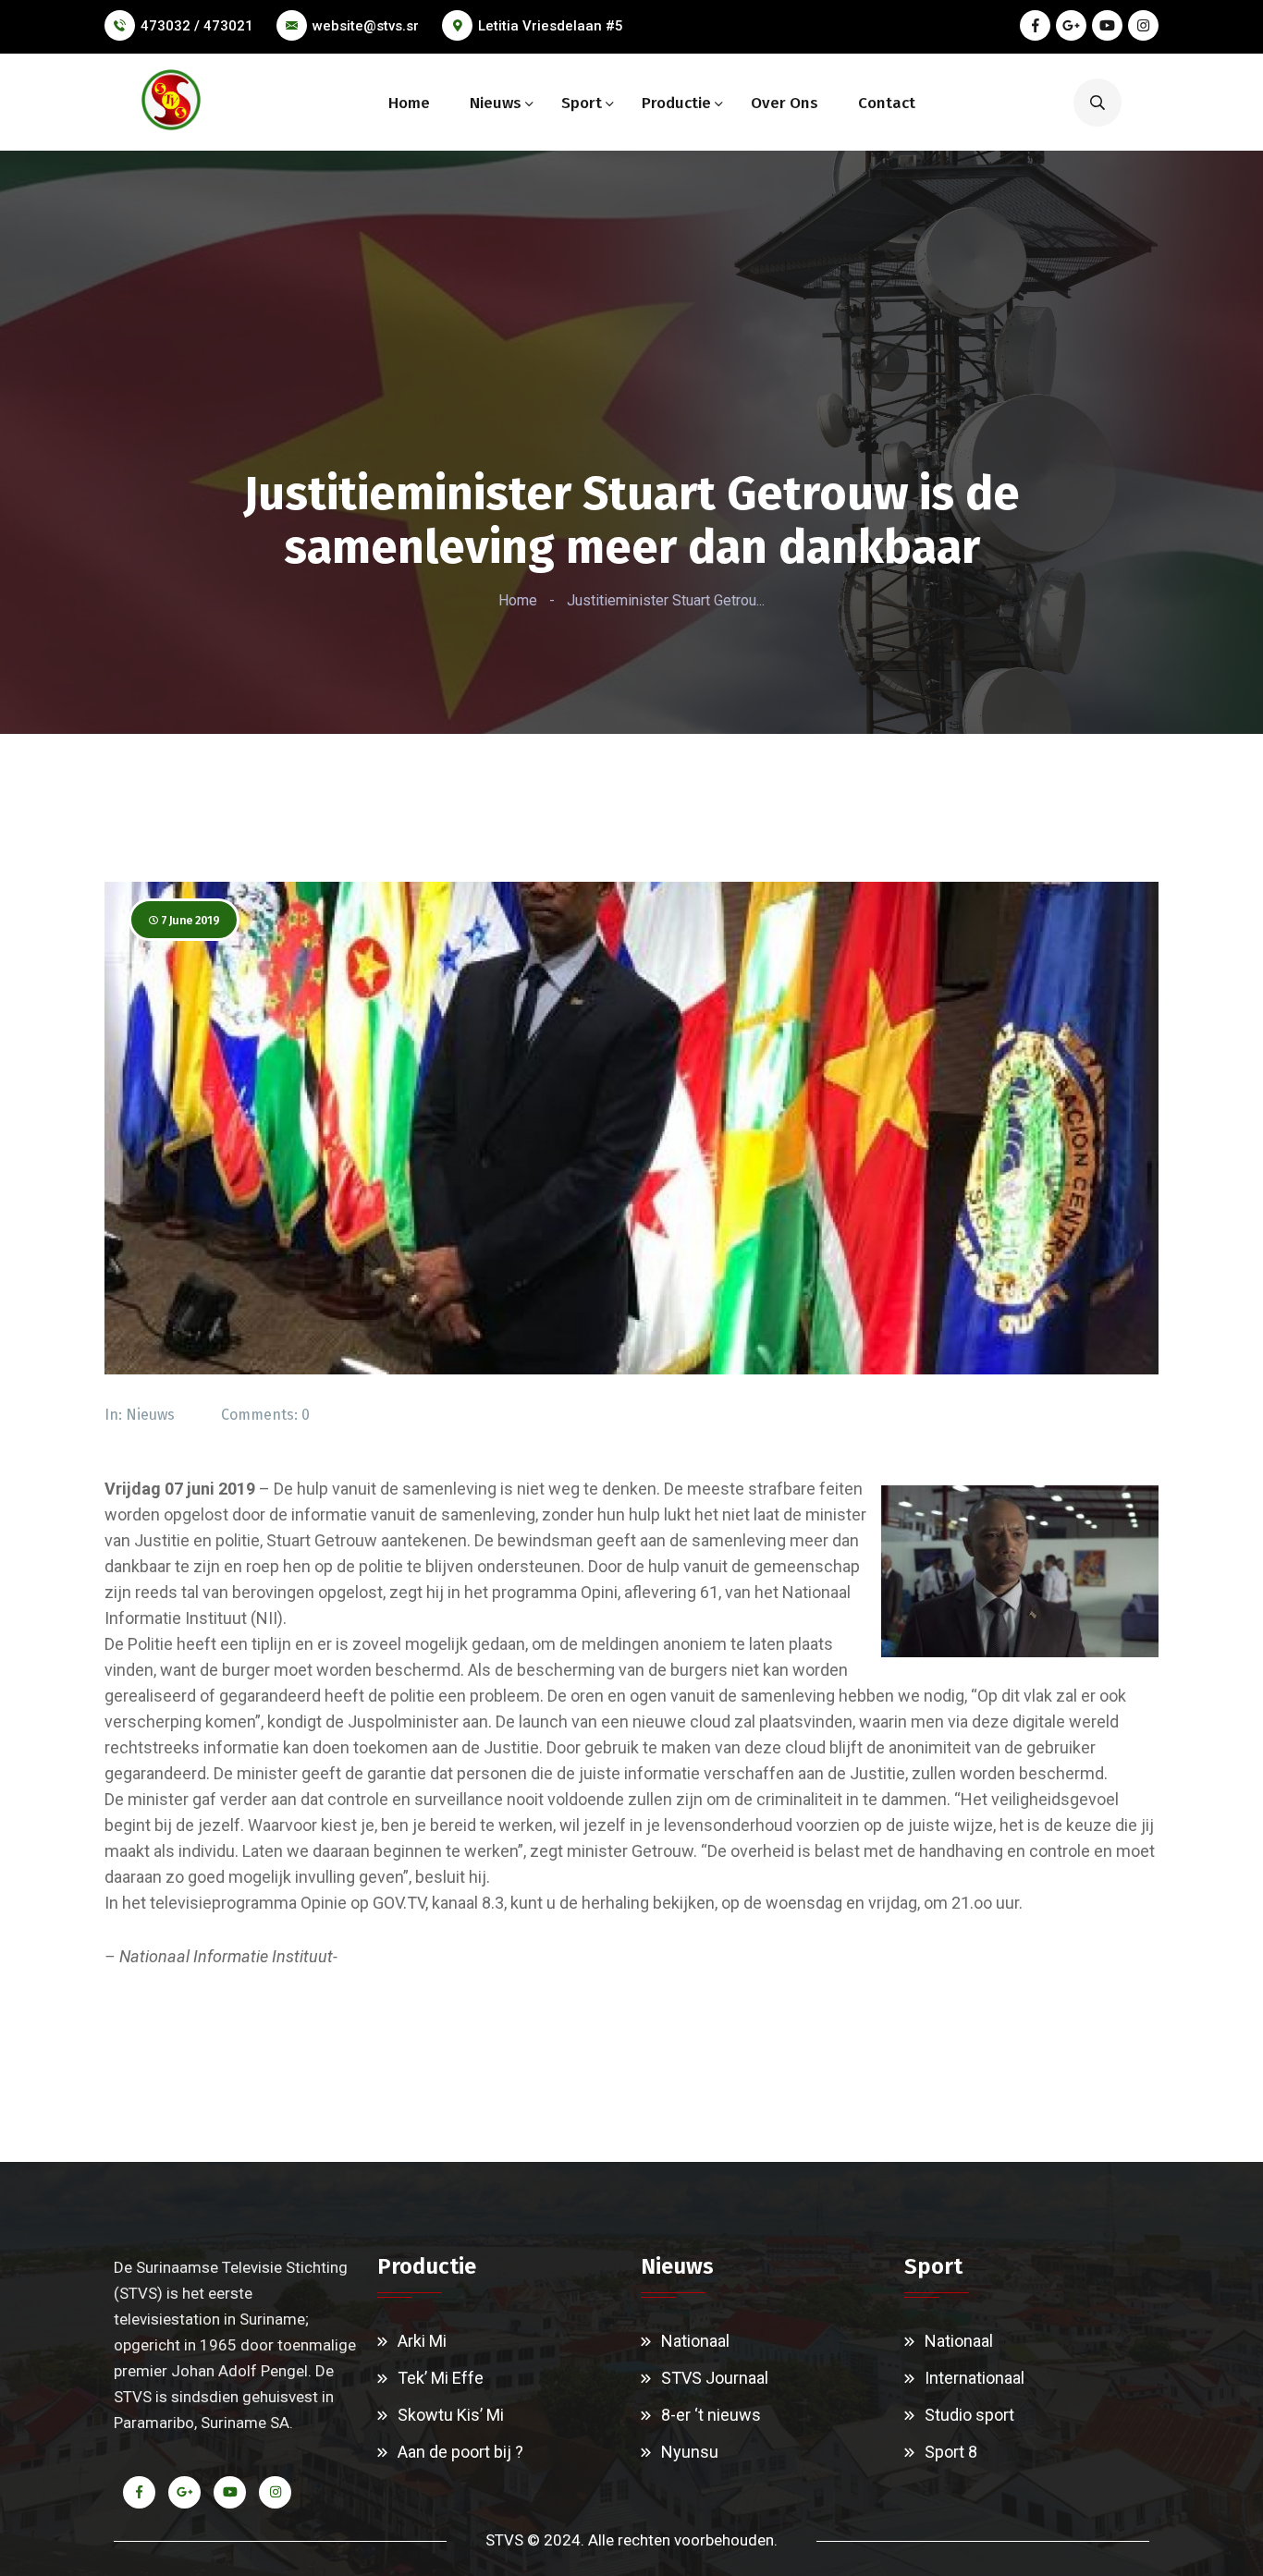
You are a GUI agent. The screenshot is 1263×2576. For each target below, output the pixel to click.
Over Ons (785, 103)
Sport (582, 103)
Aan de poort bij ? (460, 2452)
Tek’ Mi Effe (441, 2378)
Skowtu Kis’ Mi (451, 2415)
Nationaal (695, 2341)
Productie (676, 103)
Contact (887, 103)
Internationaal (975, 2378)
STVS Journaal (715, 2378)
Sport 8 (951, 2452)
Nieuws (496, 103)
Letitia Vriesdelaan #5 (551, 26)
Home (409, 103)
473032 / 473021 (197, 26)
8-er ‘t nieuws (711, 2415)
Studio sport (969, 2415)
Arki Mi (422, 2341)
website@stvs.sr (366, 26)
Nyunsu (690, 2452)
